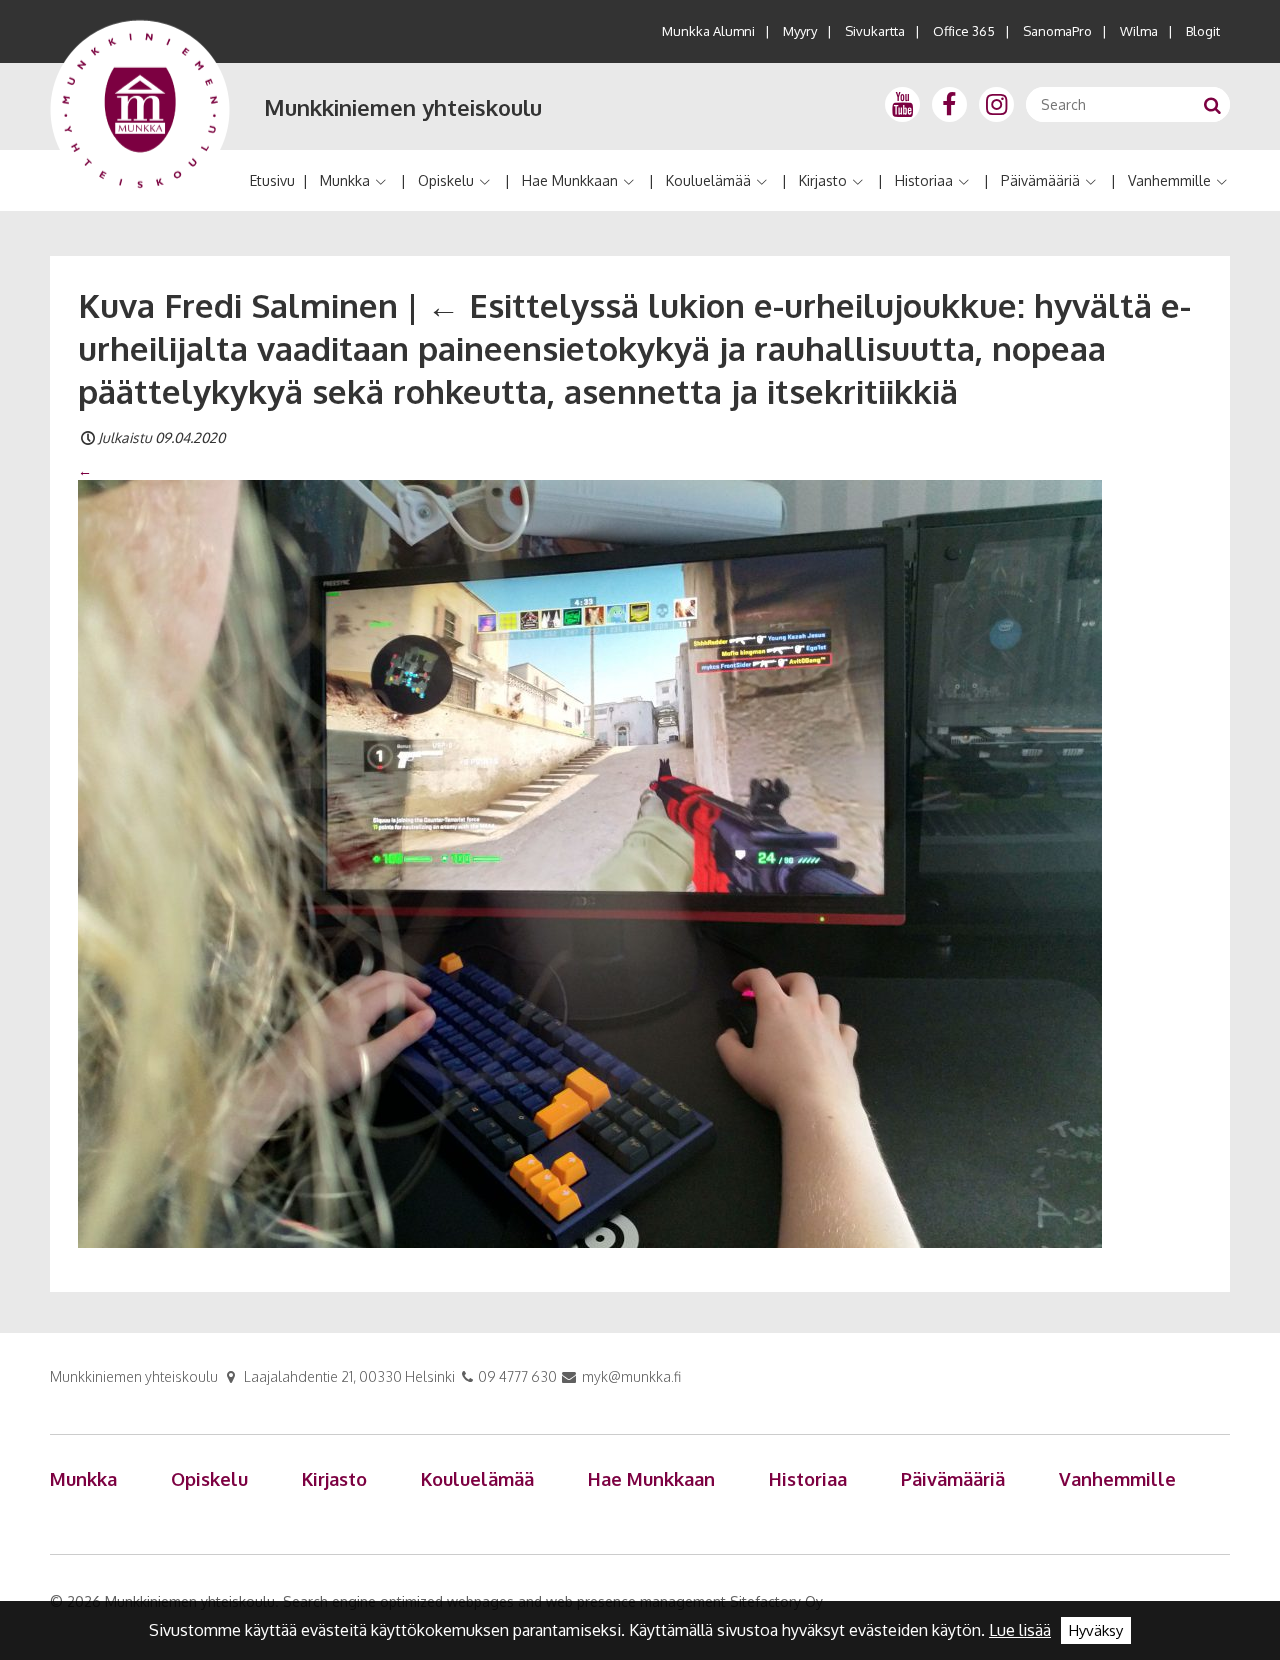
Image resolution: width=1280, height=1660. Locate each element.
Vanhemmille (1169, 180)
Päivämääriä (1040, 180)
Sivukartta (875, 31)
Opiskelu (446, 180)
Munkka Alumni (708, 31)
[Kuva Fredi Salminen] (590, 862)
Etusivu (272, 180)
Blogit (1203, 31)
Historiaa (924, 180)
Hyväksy (1096, 1630)
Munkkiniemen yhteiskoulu (403, 107)
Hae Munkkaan (570, 180)
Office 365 (964, 31)
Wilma (1139, 31)
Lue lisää (1020, 1630)
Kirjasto (823, 180)
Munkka (345, 180)
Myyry (800, 31)
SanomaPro (1057, 31)
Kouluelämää (708, 180)
